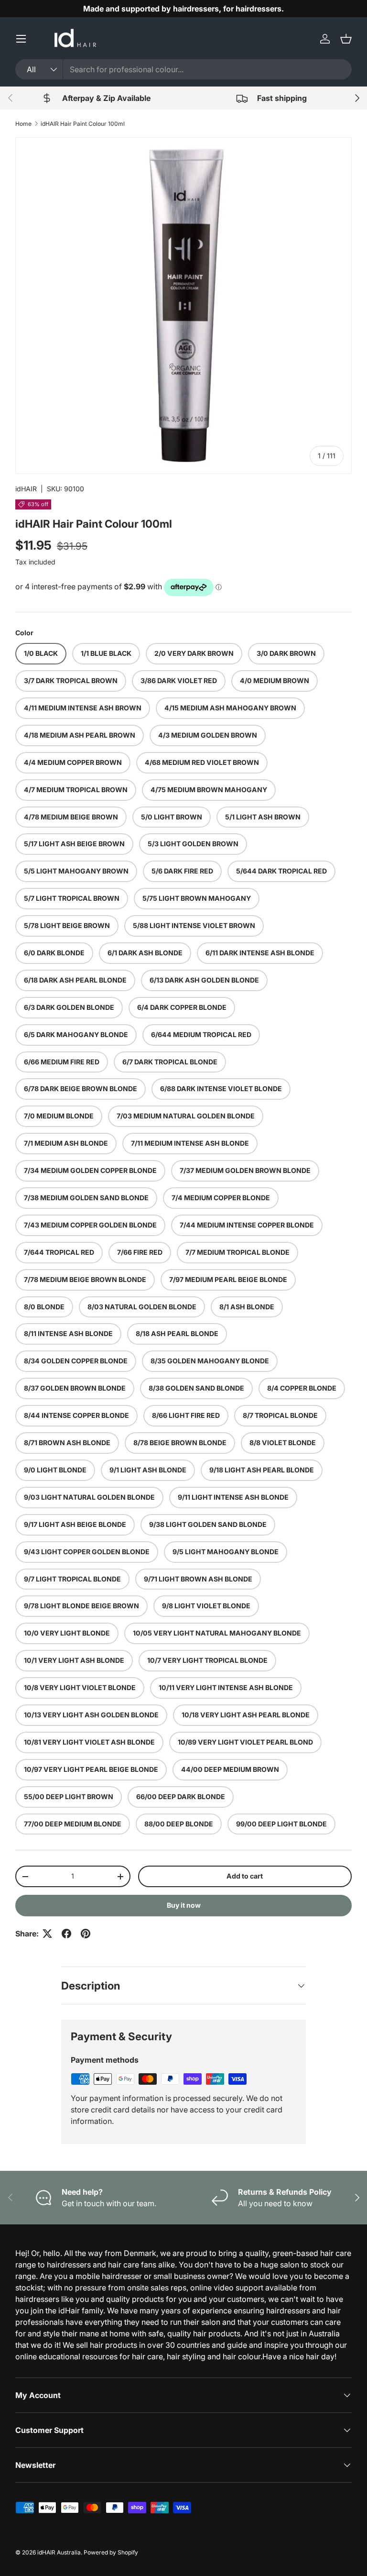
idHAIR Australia (59, 2552)
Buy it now (184, 1905)
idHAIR (26, 489)
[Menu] (21, 39)
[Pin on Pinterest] (86, 1934)
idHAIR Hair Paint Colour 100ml (83, 124)
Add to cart (245, 1876)
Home (23, 124)
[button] (346, 39)
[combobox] (183, 69)
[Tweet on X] (47, 1934)
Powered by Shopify (111, 2552)
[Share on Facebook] (66, 1934)
